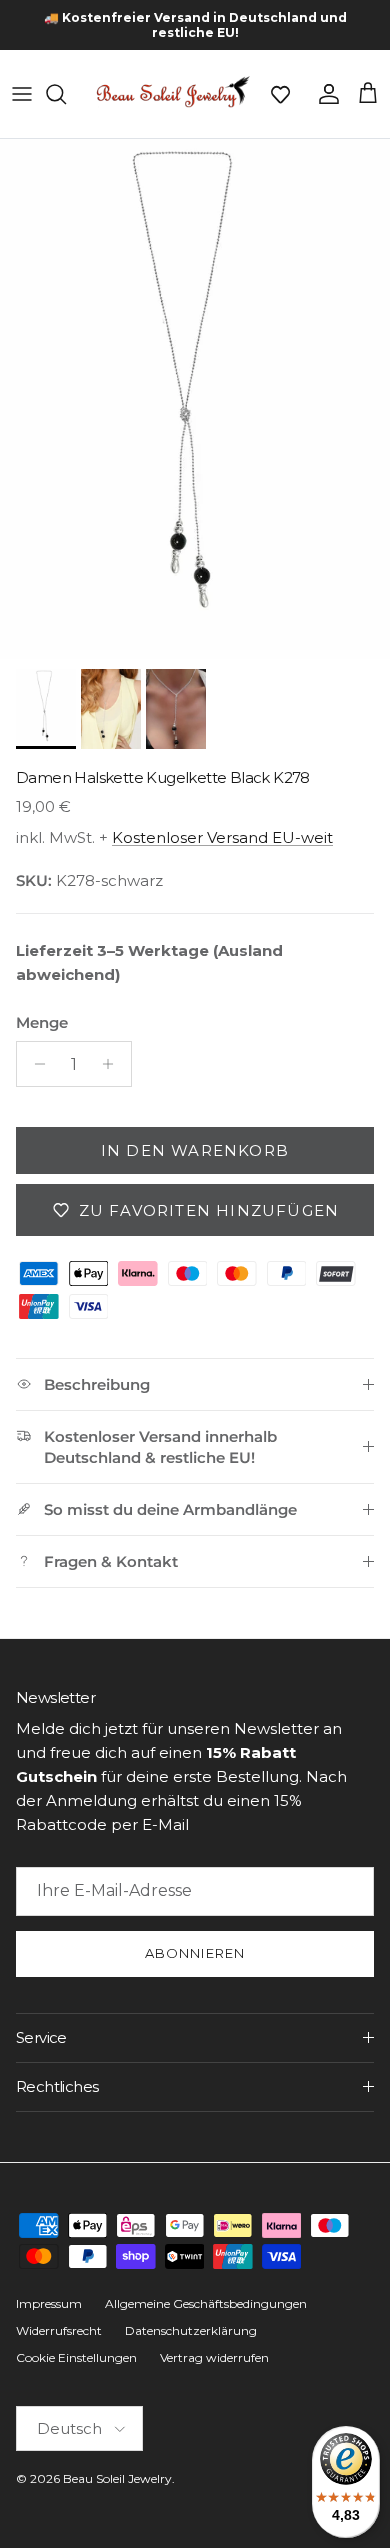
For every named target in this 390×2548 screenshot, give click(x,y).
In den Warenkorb (195, 1150)
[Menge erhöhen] (113, 1064)
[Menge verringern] (34, 1064)
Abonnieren (194, 1953)
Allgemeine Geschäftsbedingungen (206, 2303)
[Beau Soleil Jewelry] (173, 94)
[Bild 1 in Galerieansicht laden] (195, 399)
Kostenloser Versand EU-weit (222, 837)
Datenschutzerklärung (191, 2330)
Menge (42, 1022)
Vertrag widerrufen (214, 2357)
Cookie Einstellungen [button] (76, 2357)
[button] (280, 94)
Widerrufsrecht (59, 2330)
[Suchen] (66, 94)
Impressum (49, 2303)
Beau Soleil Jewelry (117, 2478)
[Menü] (22, 94)
